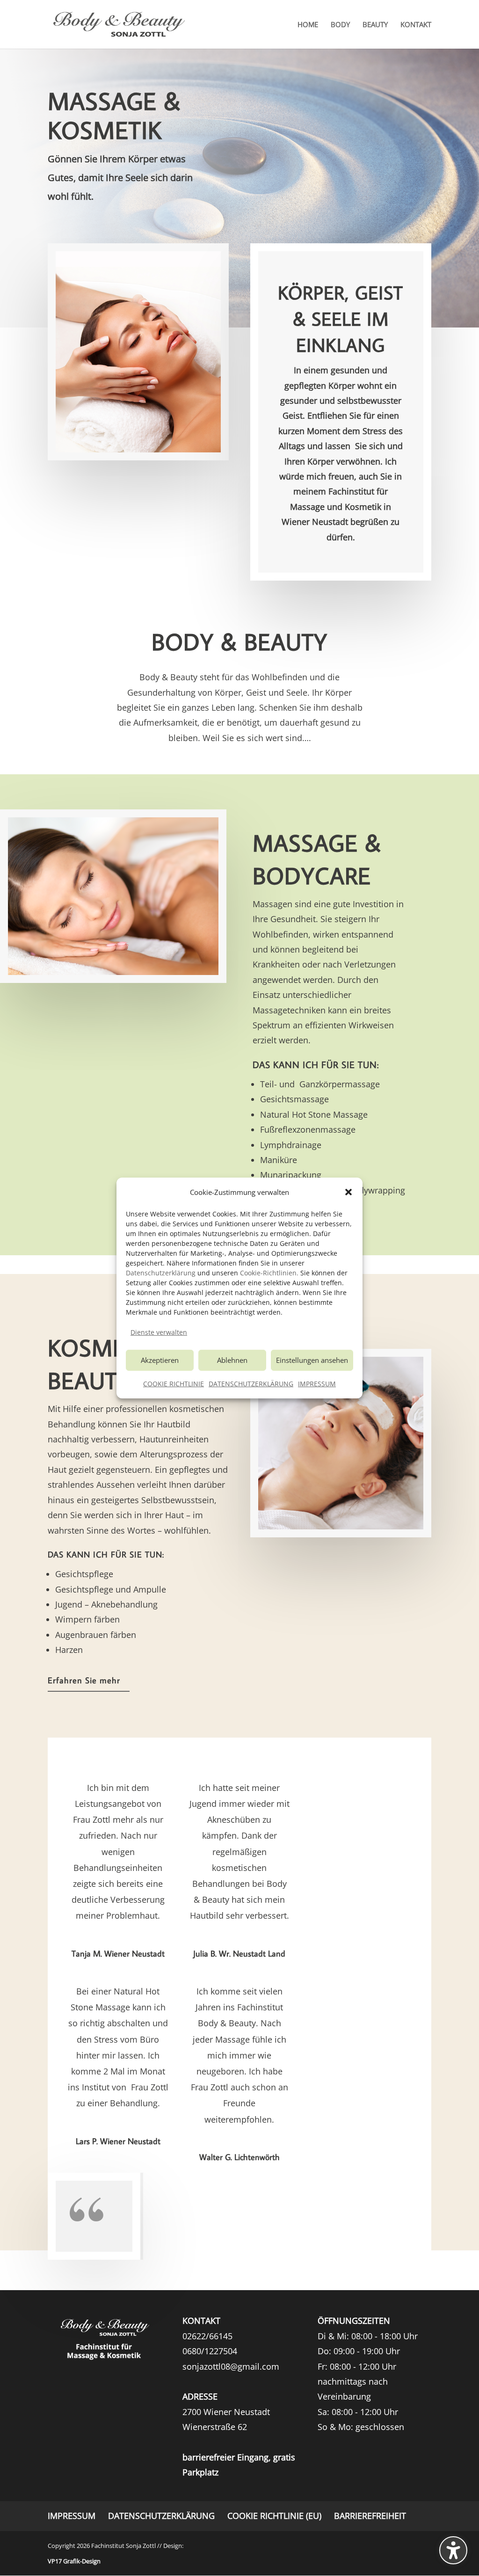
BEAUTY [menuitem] (375, 25)
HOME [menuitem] (308, 25)
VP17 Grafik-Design (74, 2561)
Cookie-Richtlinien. (269, 1273)
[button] (348, 1192)
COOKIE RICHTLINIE (174, 1384)
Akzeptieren (160, 1360)
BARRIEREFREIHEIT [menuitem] (370, 2516)
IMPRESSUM (317, 1384)
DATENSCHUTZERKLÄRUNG (251, 1384)
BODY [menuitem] (340, 25)
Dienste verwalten (159, 1332)
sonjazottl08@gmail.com (231, 2366)
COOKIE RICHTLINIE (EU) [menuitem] (274, 2516)
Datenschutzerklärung (161, 1273)
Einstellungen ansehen (312, 1360)
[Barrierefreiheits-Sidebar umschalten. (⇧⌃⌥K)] (453, 2550)
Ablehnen (232, 1360)
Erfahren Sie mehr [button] (84, 1680)
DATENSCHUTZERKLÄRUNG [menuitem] (161, 2516)
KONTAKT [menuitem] (416, 25)
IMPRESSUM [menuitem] (72, 2516)
